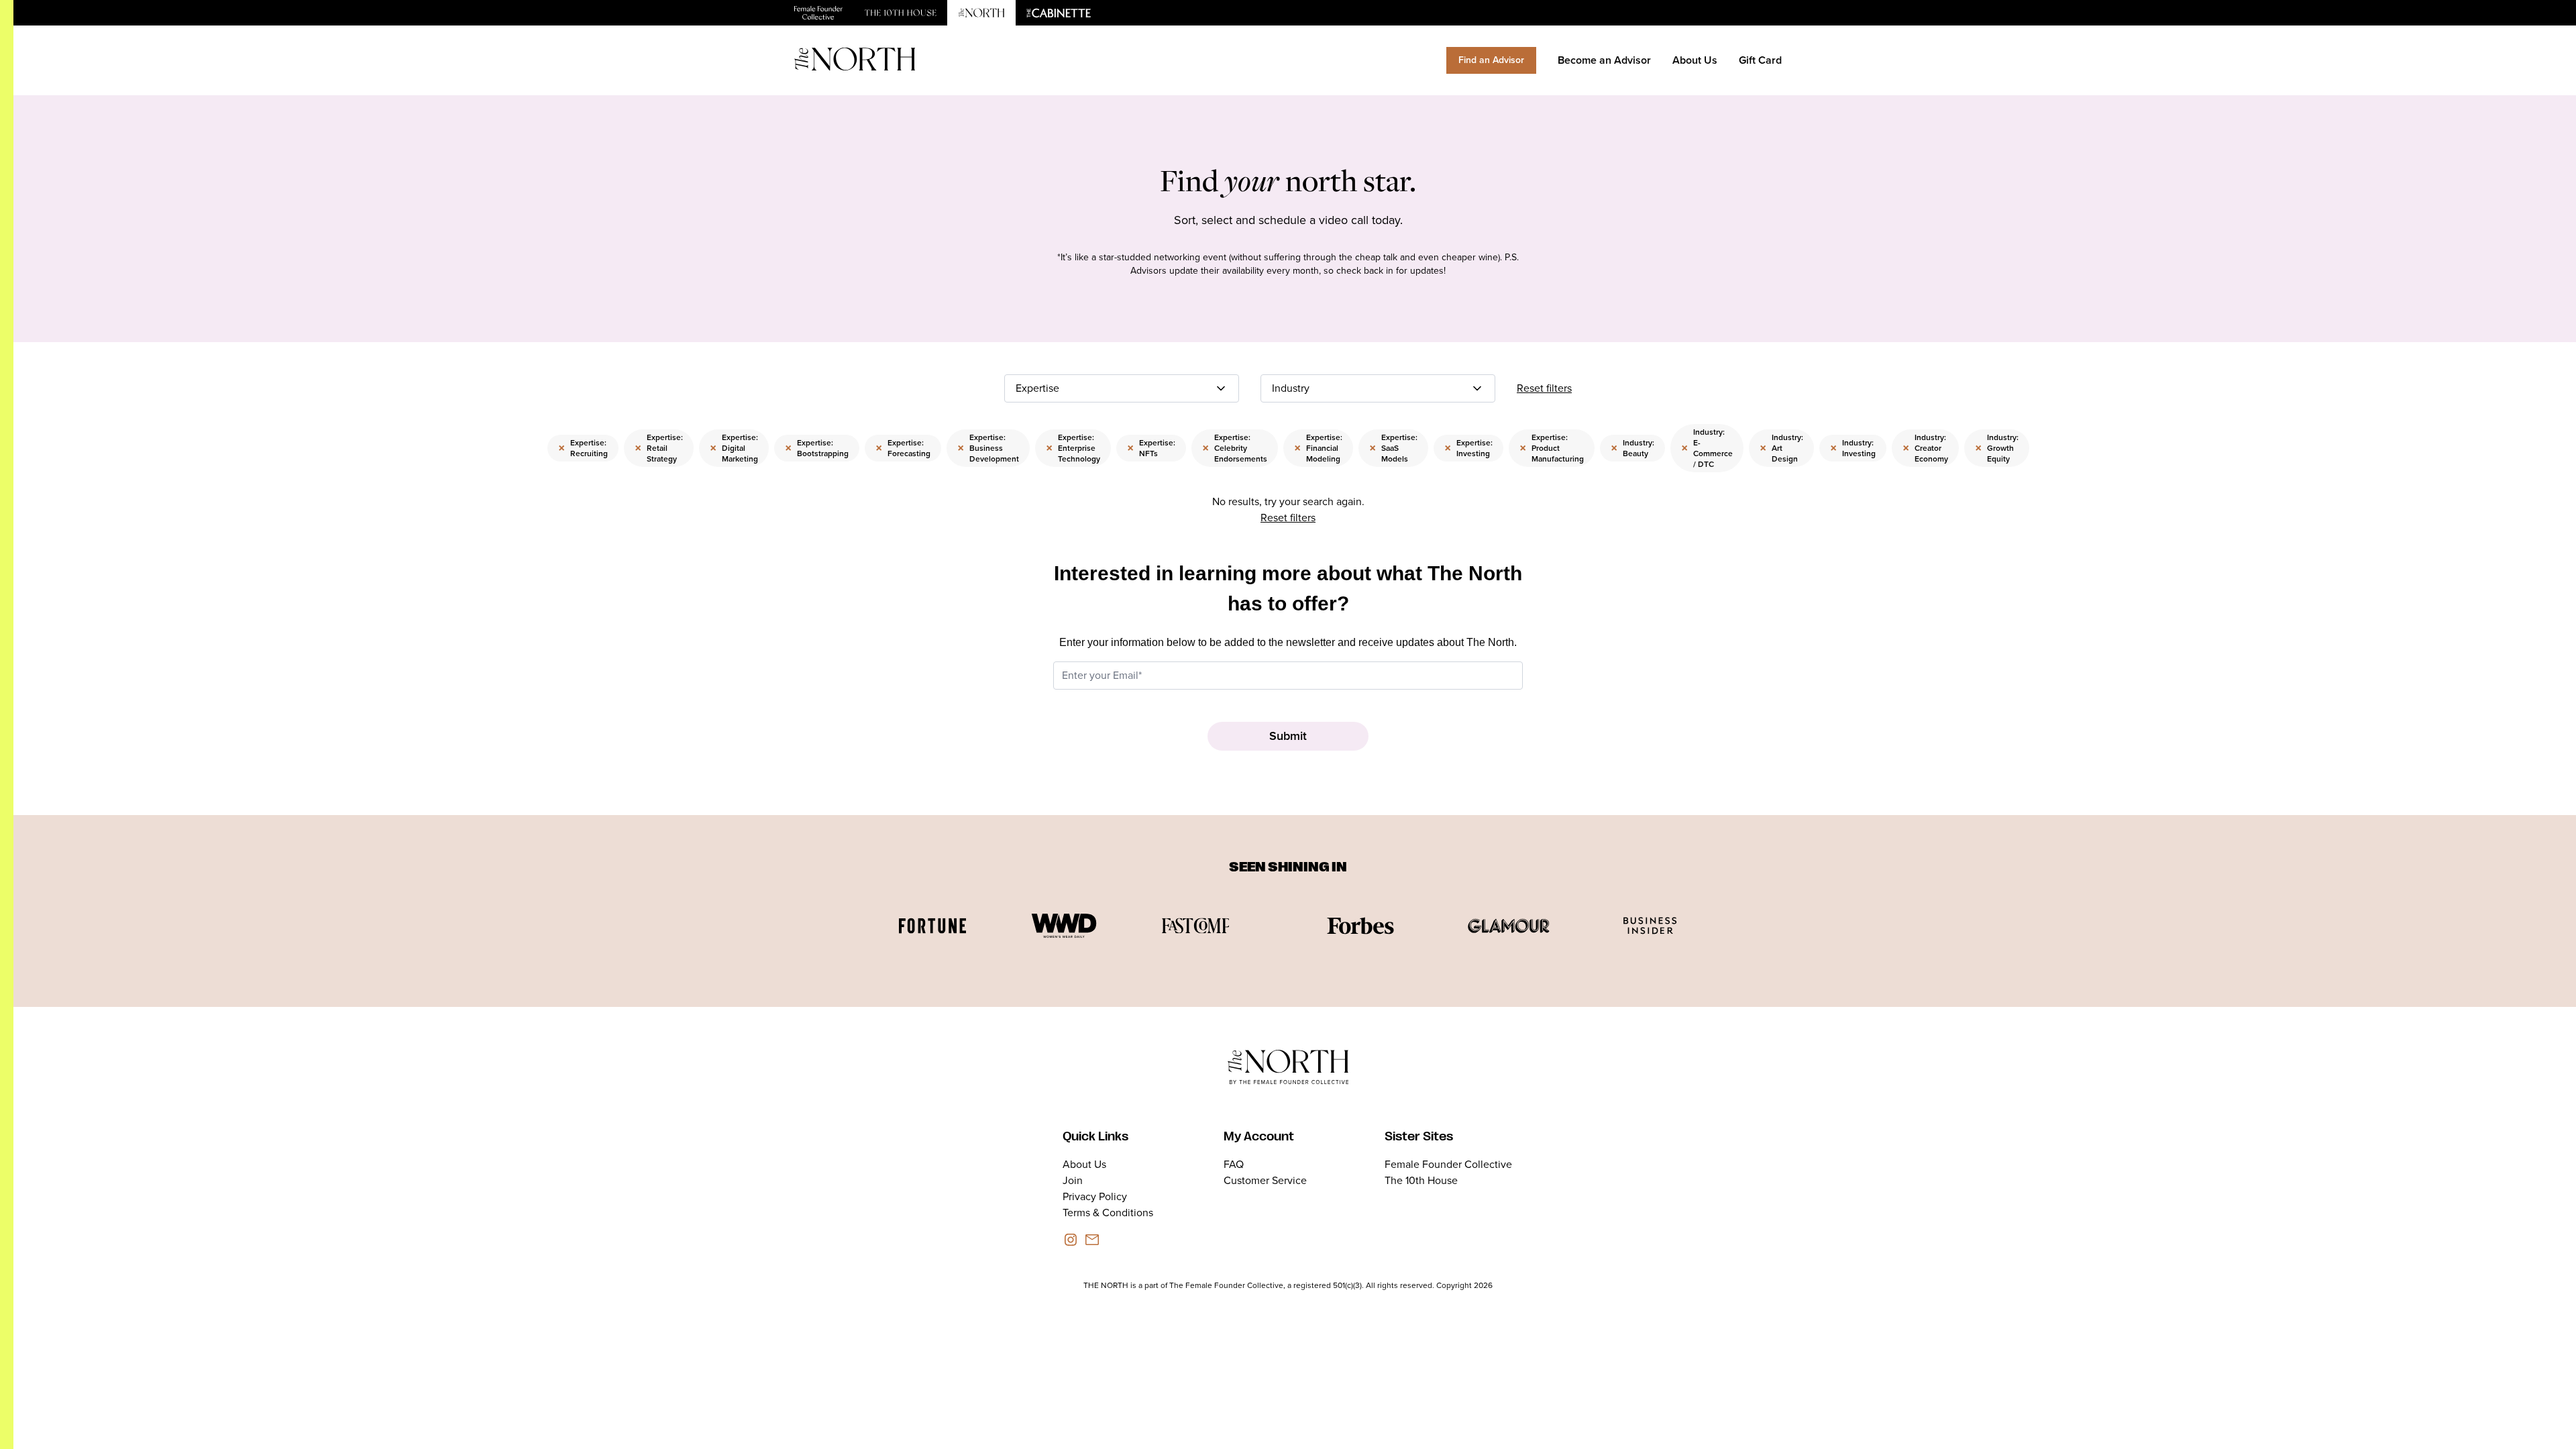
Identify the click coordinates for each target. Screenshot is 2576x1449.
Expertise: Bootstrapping (817, 448)
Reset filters (1544, 388)
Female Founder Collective (1448, 1164)
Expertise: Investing (1468, 448)
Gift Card (1760, 60)
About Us (1695, 60)
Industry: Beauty (1632, 448)
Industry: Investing (1853, 448)
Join (1073, 1180)
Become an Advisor (1604, 60)
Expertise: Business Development (988, 448)
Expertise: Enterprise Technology (1073, 448)
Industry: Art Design (1781, 448)
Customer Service (1265, 1180)
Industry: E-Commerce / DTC (1707, 448)
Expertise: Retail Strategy (659, 448)
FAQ (1234, 1164)
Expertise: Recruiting (583, 448)
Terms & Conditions (1108, 1213)
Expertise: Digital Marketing (734, 448)
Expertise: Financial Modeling (1318, 448)
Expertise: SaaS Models (1393, 448)
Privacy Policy (1095, 1196)
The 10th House (1421, 1180)
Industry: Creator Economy (1925, 448)
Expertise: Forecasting (903, 448)
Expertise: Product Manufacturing (1552, 448)
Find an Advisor (1491, 60)
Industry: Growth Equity (1997, 448)
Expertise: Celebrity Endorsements (1235, 448)
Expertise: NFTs (1151, 448)
